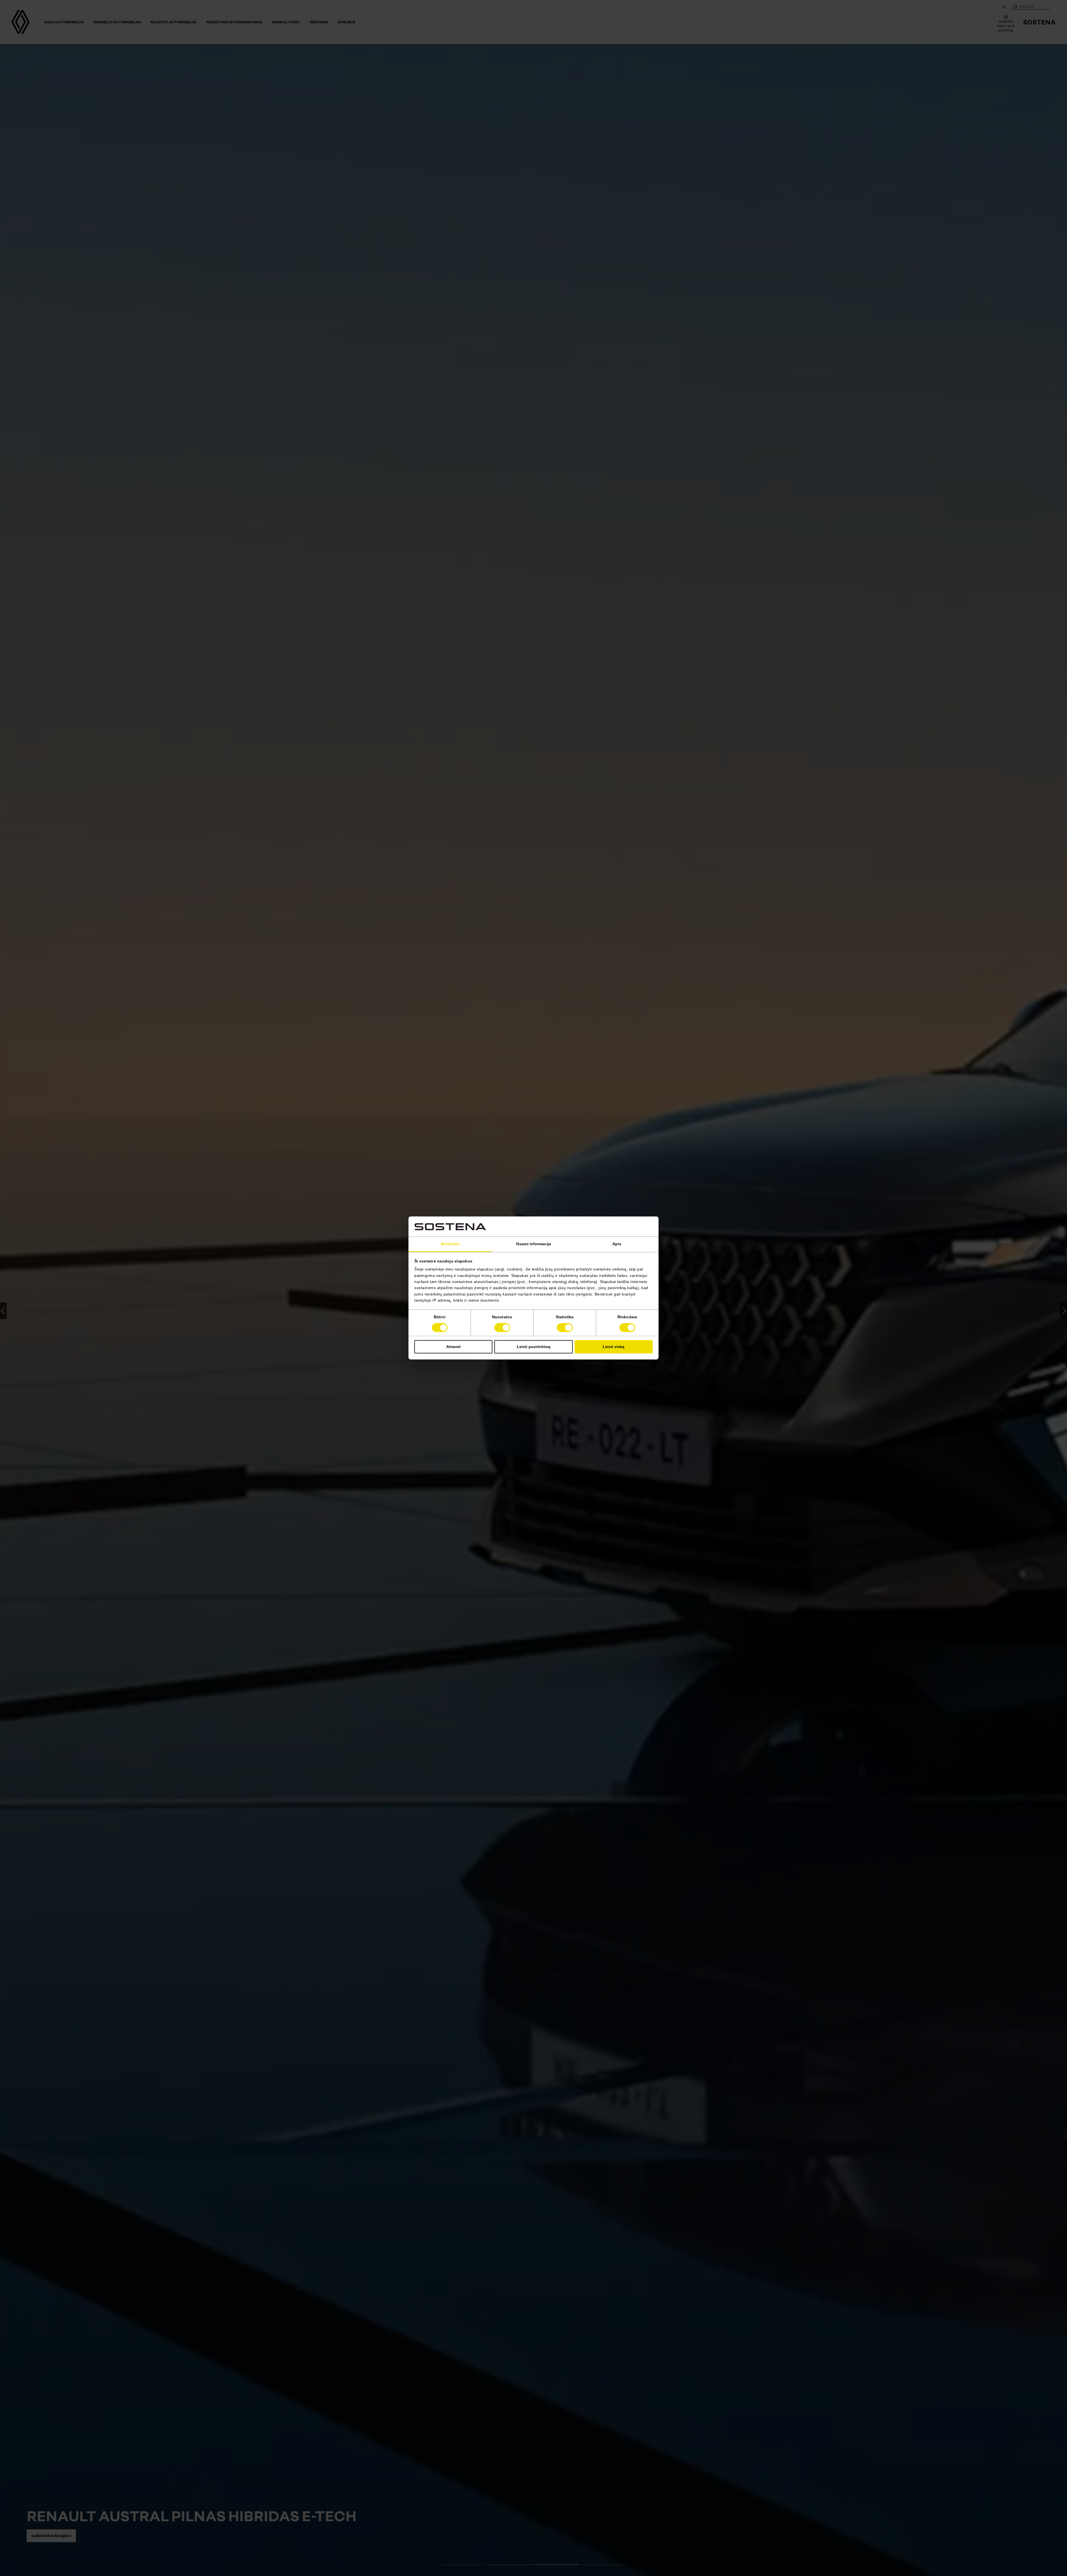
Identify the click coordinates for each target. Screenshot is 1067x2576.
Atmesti (453, 1347)
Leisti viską (614, 1347)
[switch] (502, 1328)
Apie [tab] (617, 1244)
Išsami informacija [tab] (533, 1244)
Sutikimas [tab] (450, 1244)
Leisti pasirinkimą (534, 1347)
